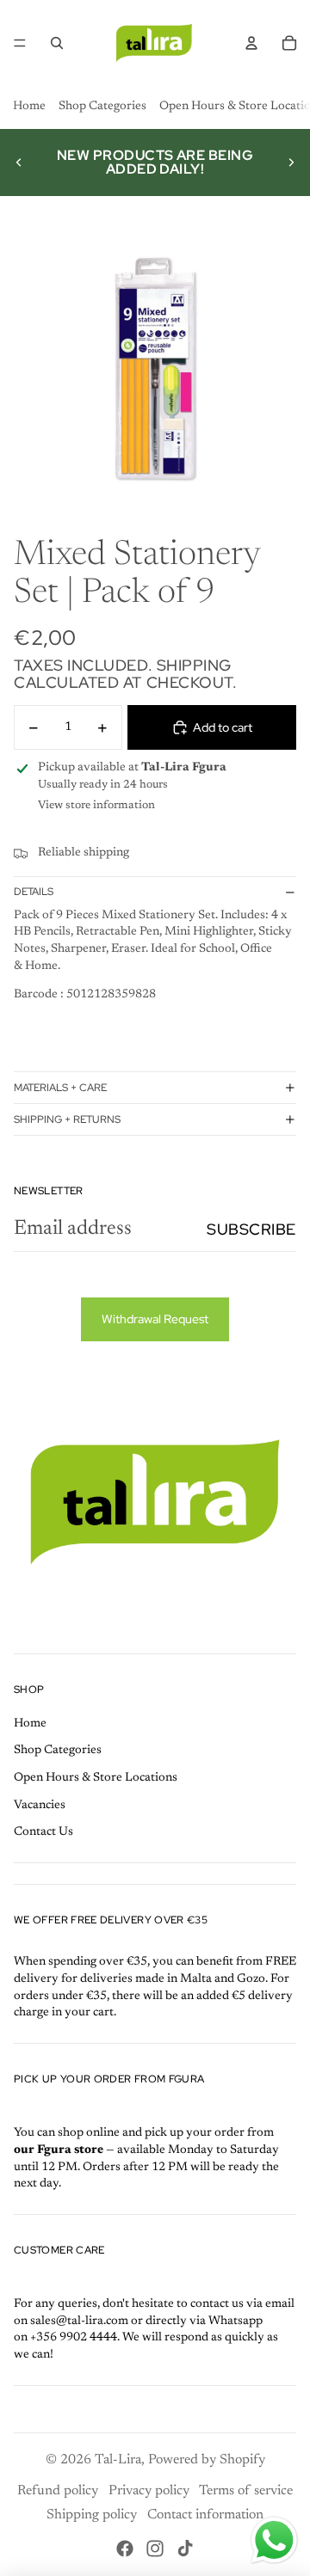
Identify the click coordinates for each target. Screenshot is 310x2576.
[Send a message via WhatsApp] (274, 2540)
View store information (96, 805)
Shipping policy (92, 2515)
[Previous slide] (19, 163)
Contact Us (43, 1832)
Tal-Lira (118, 2460)
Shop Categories (102, 107)
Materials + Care (60, 1088)
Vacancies (40, 1806)
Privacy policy (149, 2491)
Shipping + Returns (67, 1119)
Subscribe (251, 1229)
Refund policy (58, 2491)
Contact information (205, 2515)
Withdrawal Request (155, 1319)
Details (34, 892)
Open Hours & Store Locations (96, 1778)
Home (29, 107)
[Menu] (20, 43)
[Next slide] (291, 163)
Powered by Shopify (207, 2460)
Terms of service (246, 2491)
